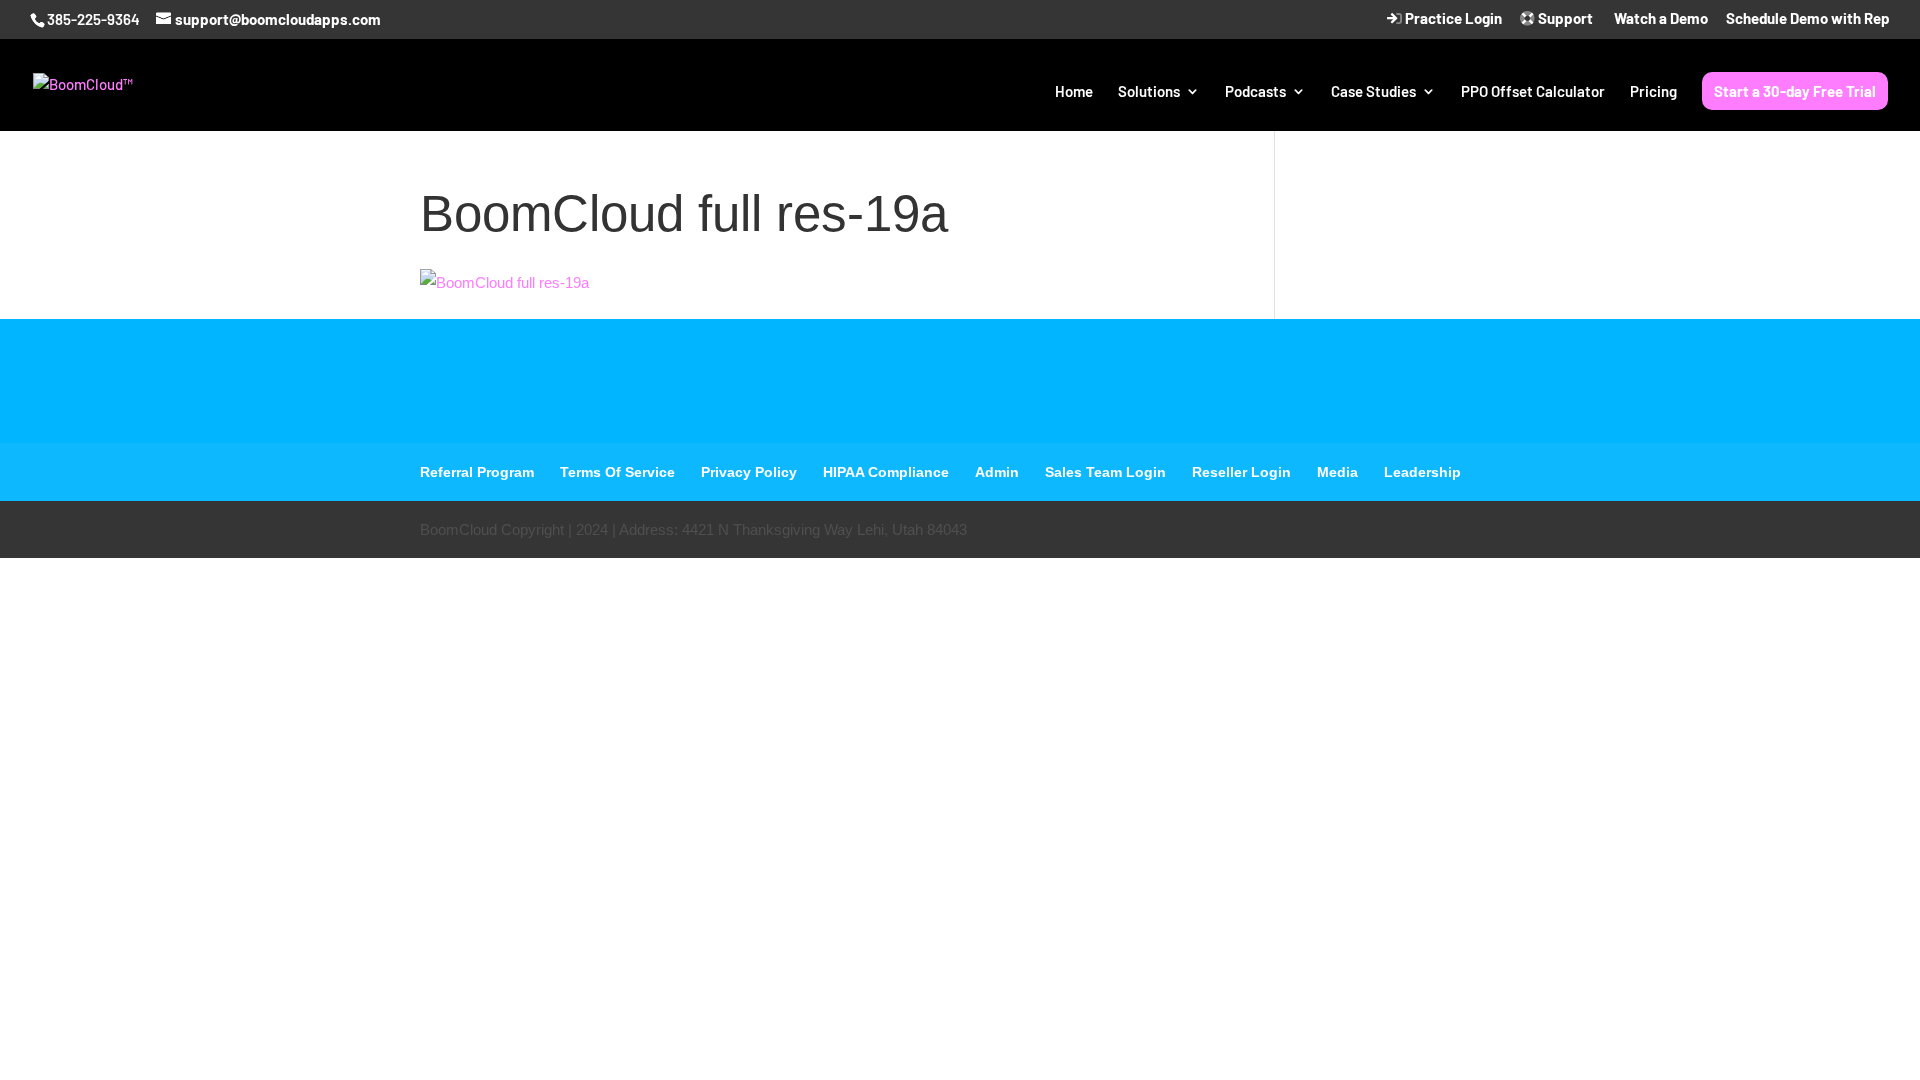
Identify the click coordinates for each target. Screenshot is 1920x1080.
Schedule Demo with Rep (1808, 19)
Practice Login (1452, 19)
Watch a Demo (1659, 19)
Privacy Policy (749, 472)
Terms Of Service (617, 472)
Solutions (1149, 92)
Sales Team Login (1105, 472)
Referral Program (477, 472)
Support (1564, 19)
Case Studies (1373, 92)
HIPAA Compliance (886, 472)
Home (1074, 92)
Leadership (1422, 472)
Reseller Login (1241, 472)
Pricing (1653, 92)
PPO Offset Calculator (1533, 92)
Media (1337, 472)
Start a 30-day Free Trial (1795, 91)
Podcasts (1255, 92)
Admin (997, 472)
